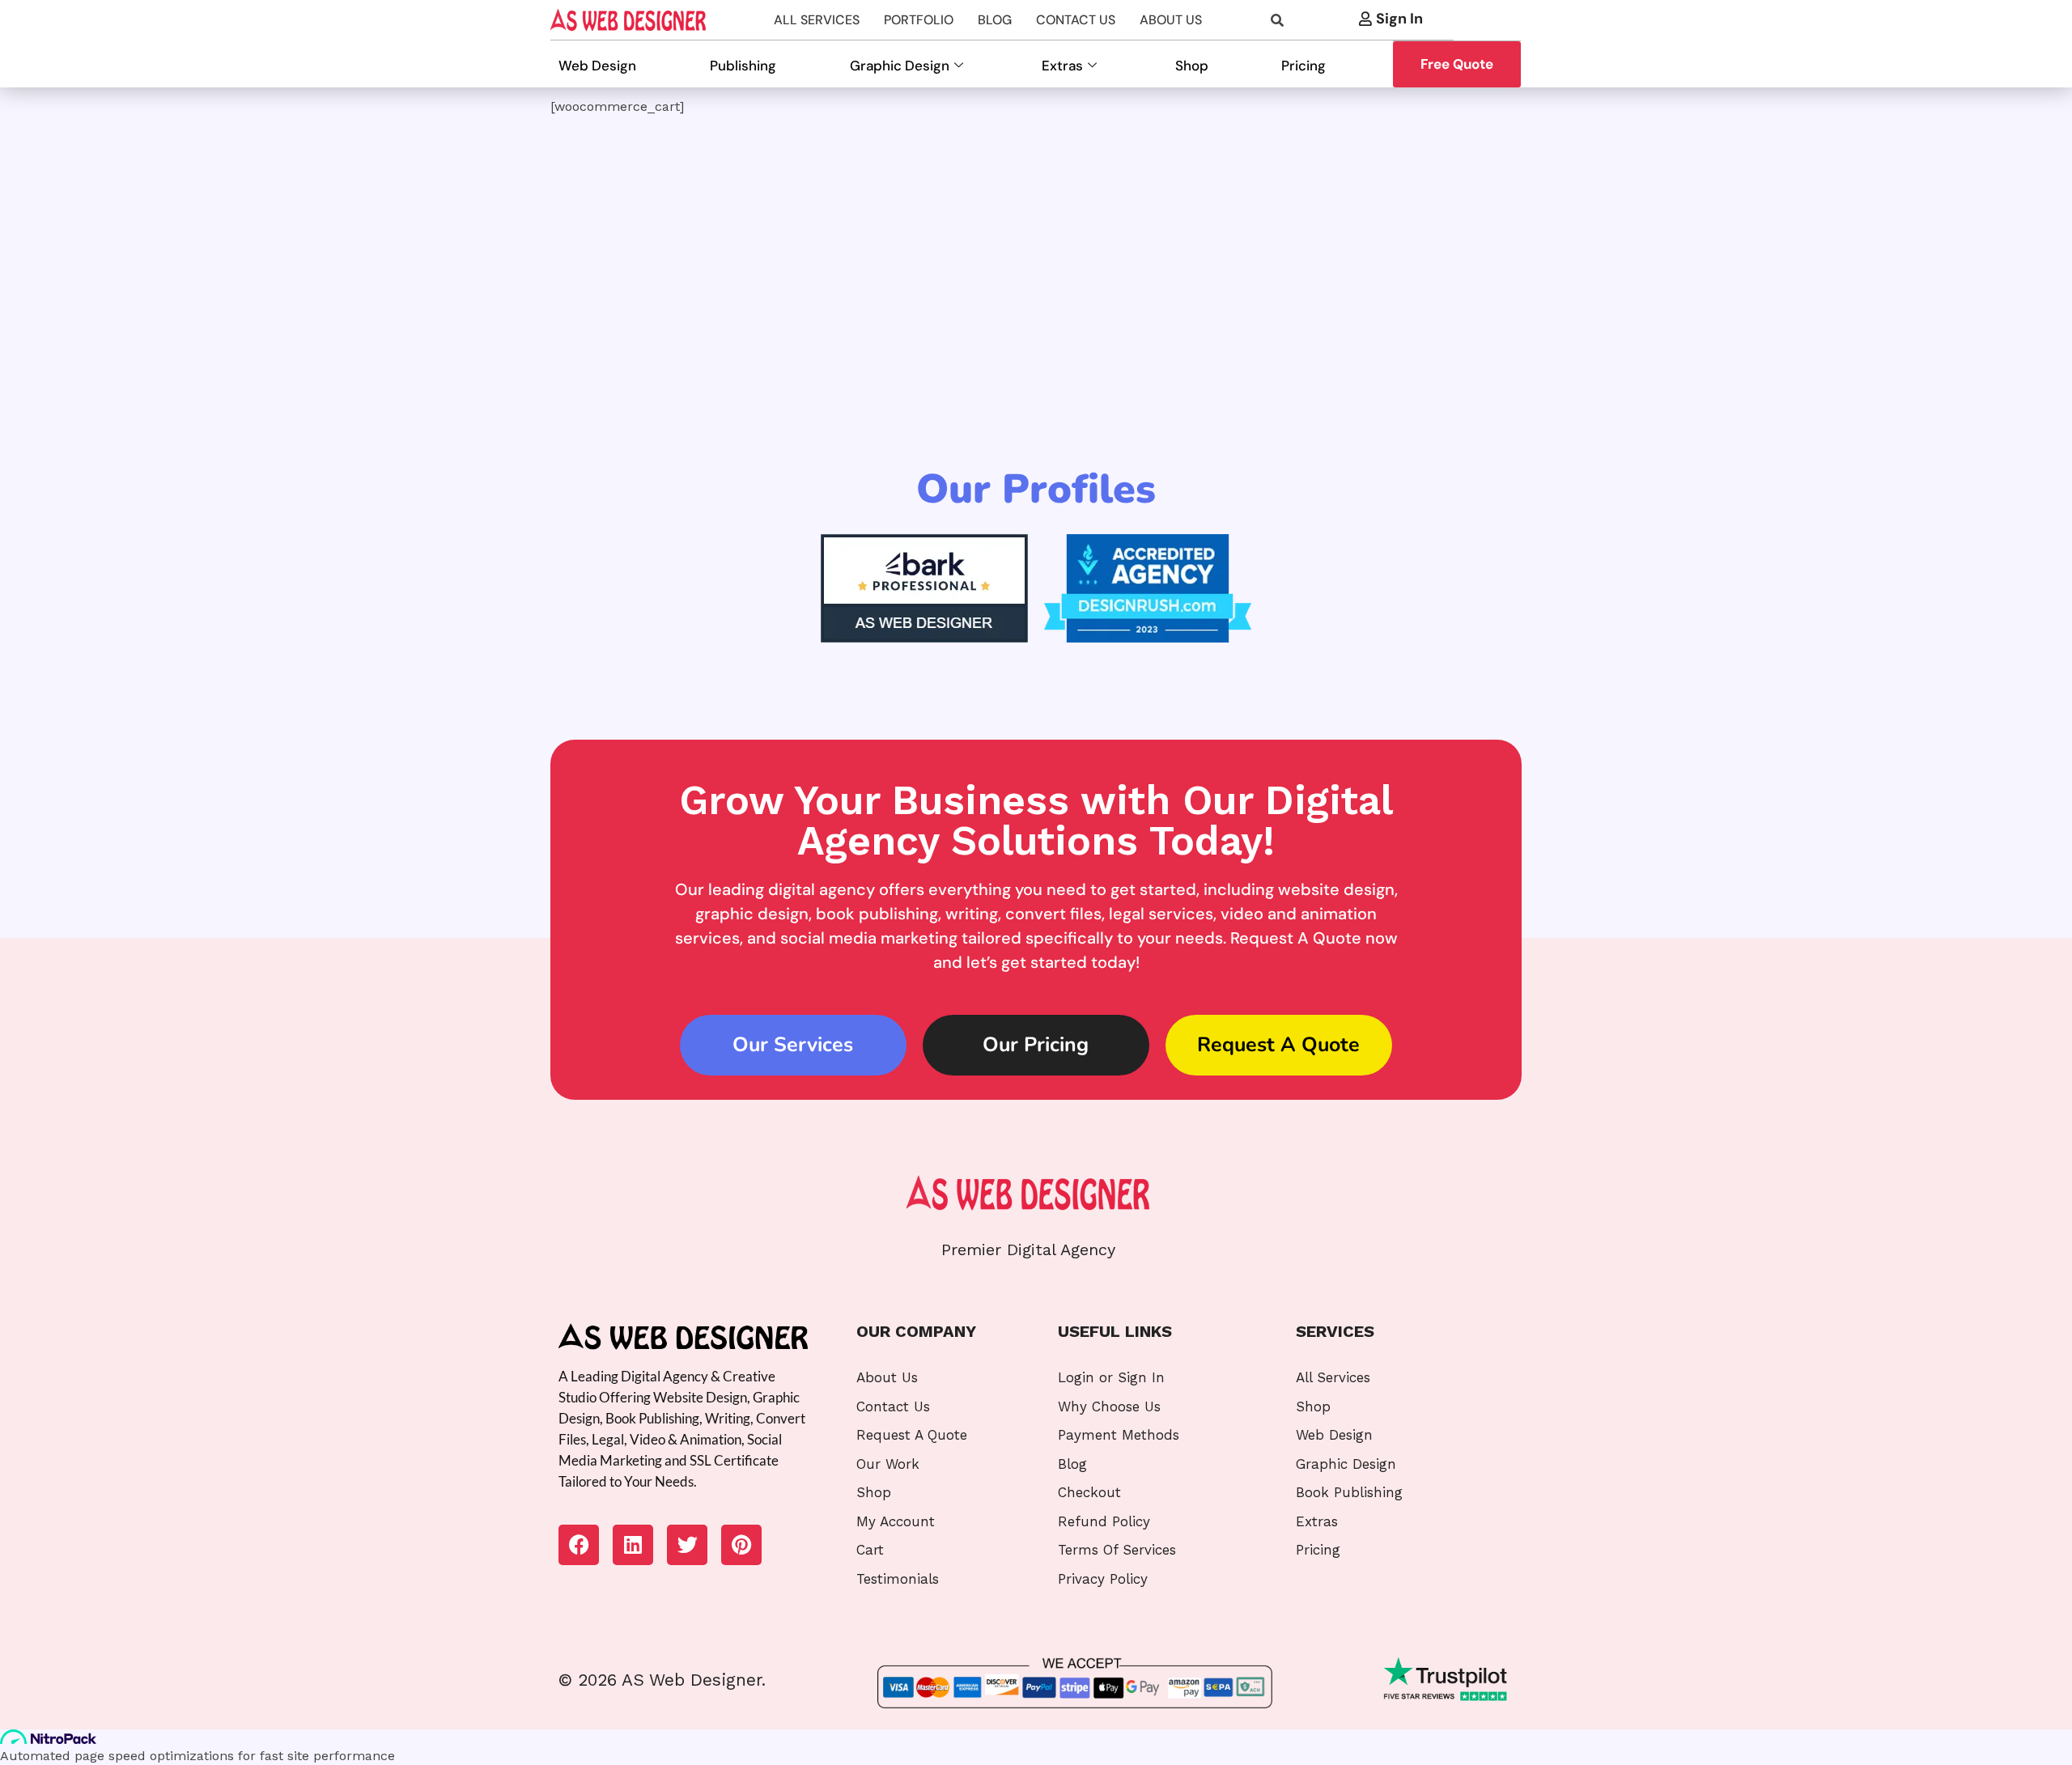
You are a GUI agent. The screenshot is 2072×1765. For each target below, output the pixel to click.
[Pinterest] (741, 1545)
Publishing (743, 66)
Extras (1062, 66)
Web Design (597, 66)
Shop (1192, 66)
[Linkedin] (633, 1545)
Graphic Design (900, 66)
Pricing (1303, 66)
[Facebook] (579, 1545)
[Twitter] (687, 1545)
